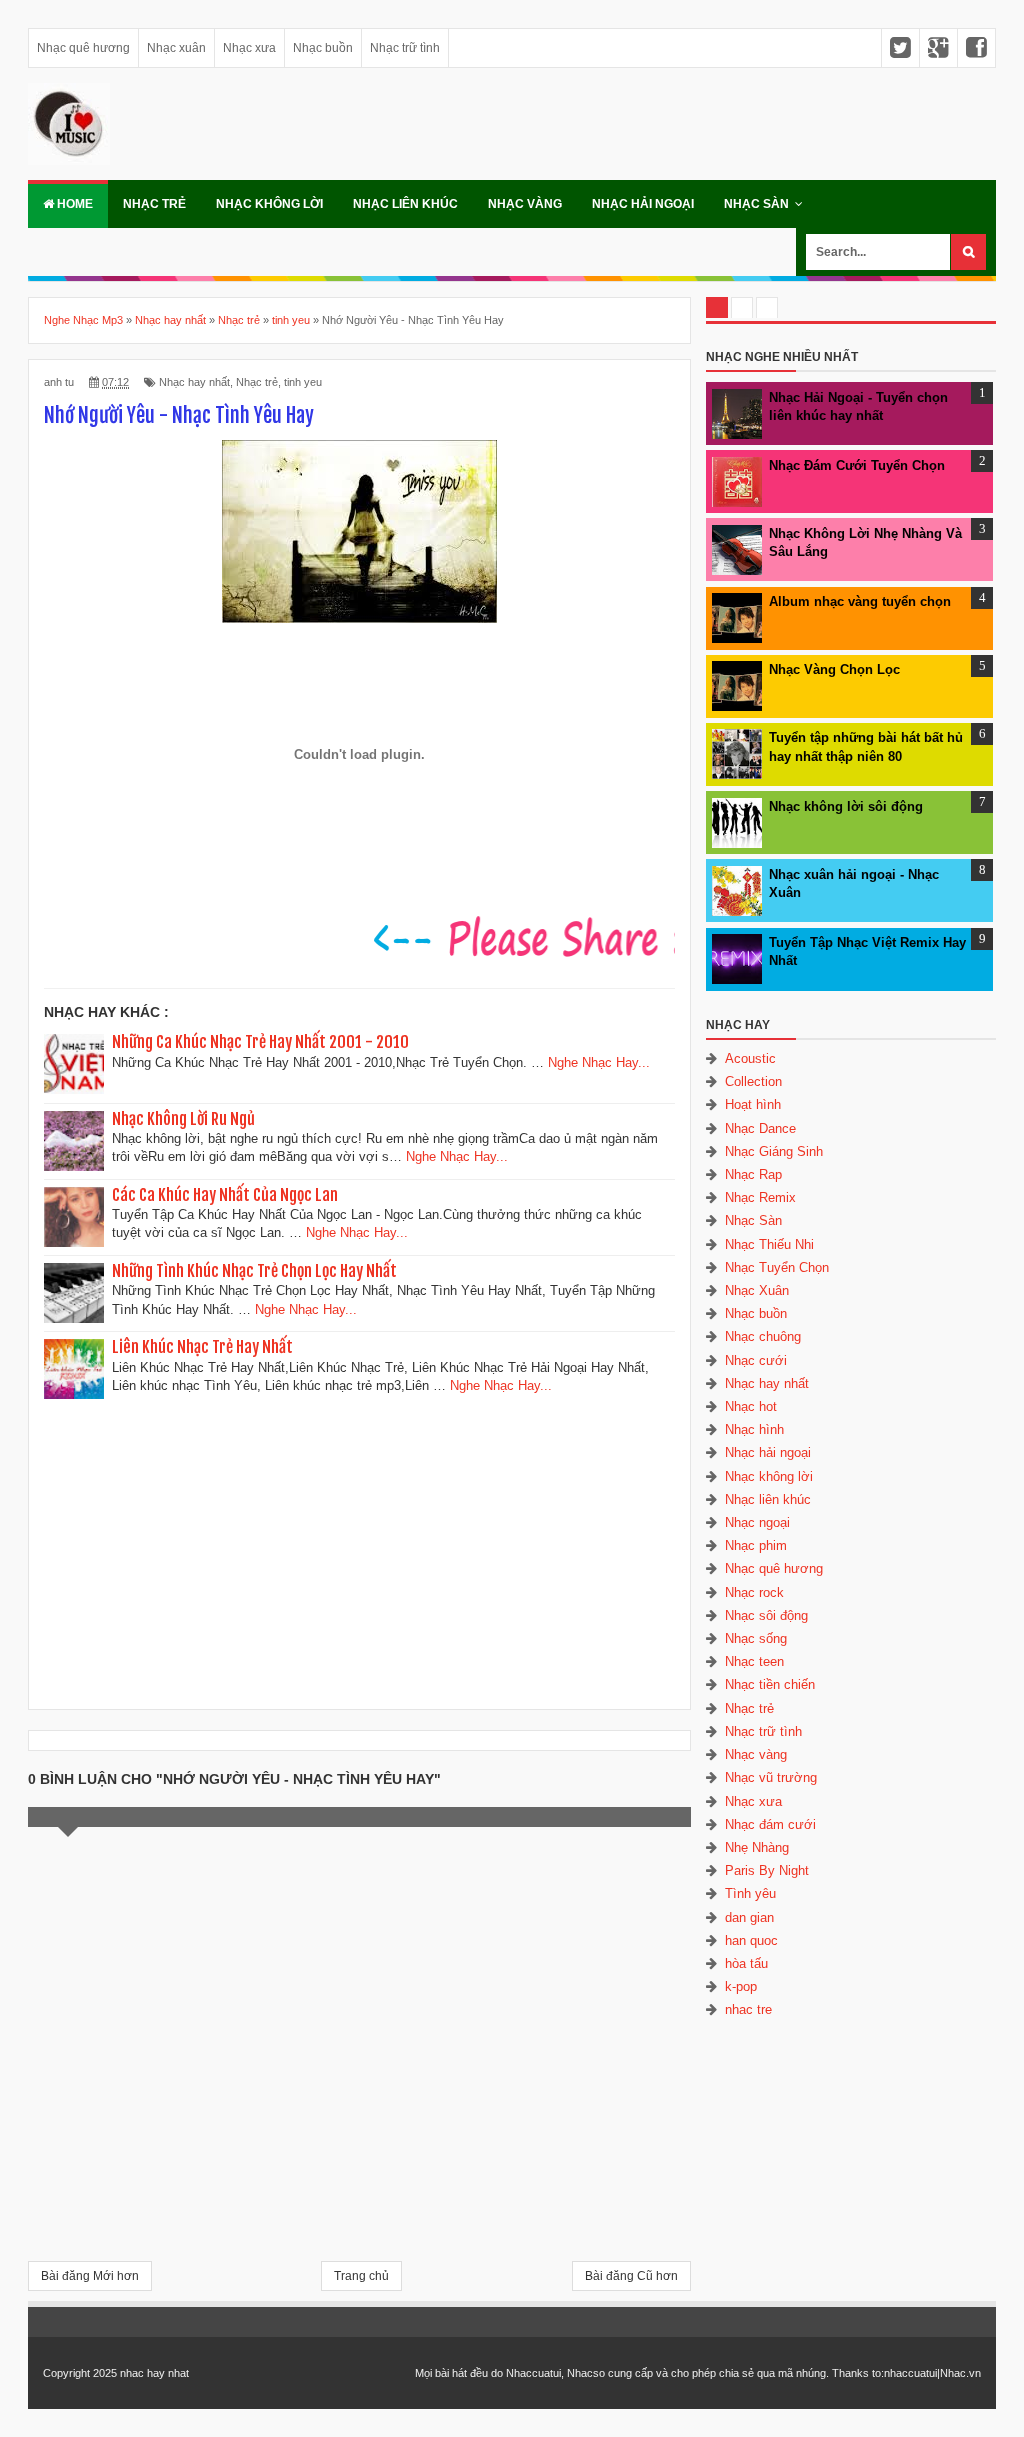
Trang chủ (361, 2276)
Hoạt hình (753, 1104)
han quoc (751, 1940)
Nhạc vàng (525, 204)
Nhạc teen (754, 1661)
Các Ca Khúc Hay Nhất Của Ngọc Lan (225, 1195)
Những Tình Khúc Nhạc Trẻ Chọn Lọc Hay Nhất (254, 1271)
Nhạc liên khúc (405, 204)
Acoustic (750, 1058)
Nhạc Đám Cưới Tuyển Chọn (857, 465)
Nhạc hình (754, 1429)
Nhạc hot (751, 1406)
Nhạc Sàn (756, 204)
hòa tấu (746, 1963)
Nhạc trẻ (154, 204)
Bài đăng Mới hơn (90, 2276)
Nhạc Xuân (757, 1290)
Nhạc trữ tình (405, 48)
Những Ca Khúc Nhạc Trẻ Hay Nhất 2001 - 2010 (260, 1042)
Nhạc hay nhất (194, 382)
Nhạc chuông (763, 1336)
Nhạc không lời (269, 204)
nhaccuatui (910, 2373)
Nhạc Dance (760, 1128)
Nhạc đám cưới (770, 1824)
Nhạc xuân (176, 48)
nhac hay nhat (154, 2373)
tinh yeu (303, 382)
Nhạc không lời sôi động (846, 806)
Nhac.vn (960, 2373)
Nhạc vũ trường (771, 1777)
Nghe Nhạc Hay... (599, 1062)
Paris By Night (767, 1870)
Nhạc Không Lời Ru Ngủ (183, 1119)
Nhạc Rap (753, 1174)
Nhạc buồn (323, 48)
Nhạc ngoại (757, 1522)
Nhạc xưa (249, 48)
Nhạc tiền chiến (770, 1684)
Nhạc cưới (756, 1360)
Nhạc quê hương (83, 48)
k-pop (741, 1986)
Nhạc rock (754, 1592)
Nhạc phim (756, 1545)
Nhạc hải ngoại (643, 204)
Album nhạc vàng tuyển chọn (860, 601)
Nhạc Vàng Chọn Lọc (834, 669)
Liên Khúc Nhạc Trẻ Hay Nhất (202, 1347)
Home (73, 204)
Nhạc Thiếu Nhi (769, 1244)
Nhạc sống (756, 1638)
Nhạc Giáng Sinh (774, 1151)
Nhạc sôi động (766, 1615)
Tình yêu (750, 1893)
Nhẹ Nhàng (757, 1847)
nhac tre (748, 2009)
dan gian (749, 1917)
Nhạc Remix (760, 1197)
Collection (753, 1081)
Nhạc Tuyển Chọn (777, 1267)
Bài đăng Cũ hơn (631, 2276)
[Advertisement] (359, 1548)
